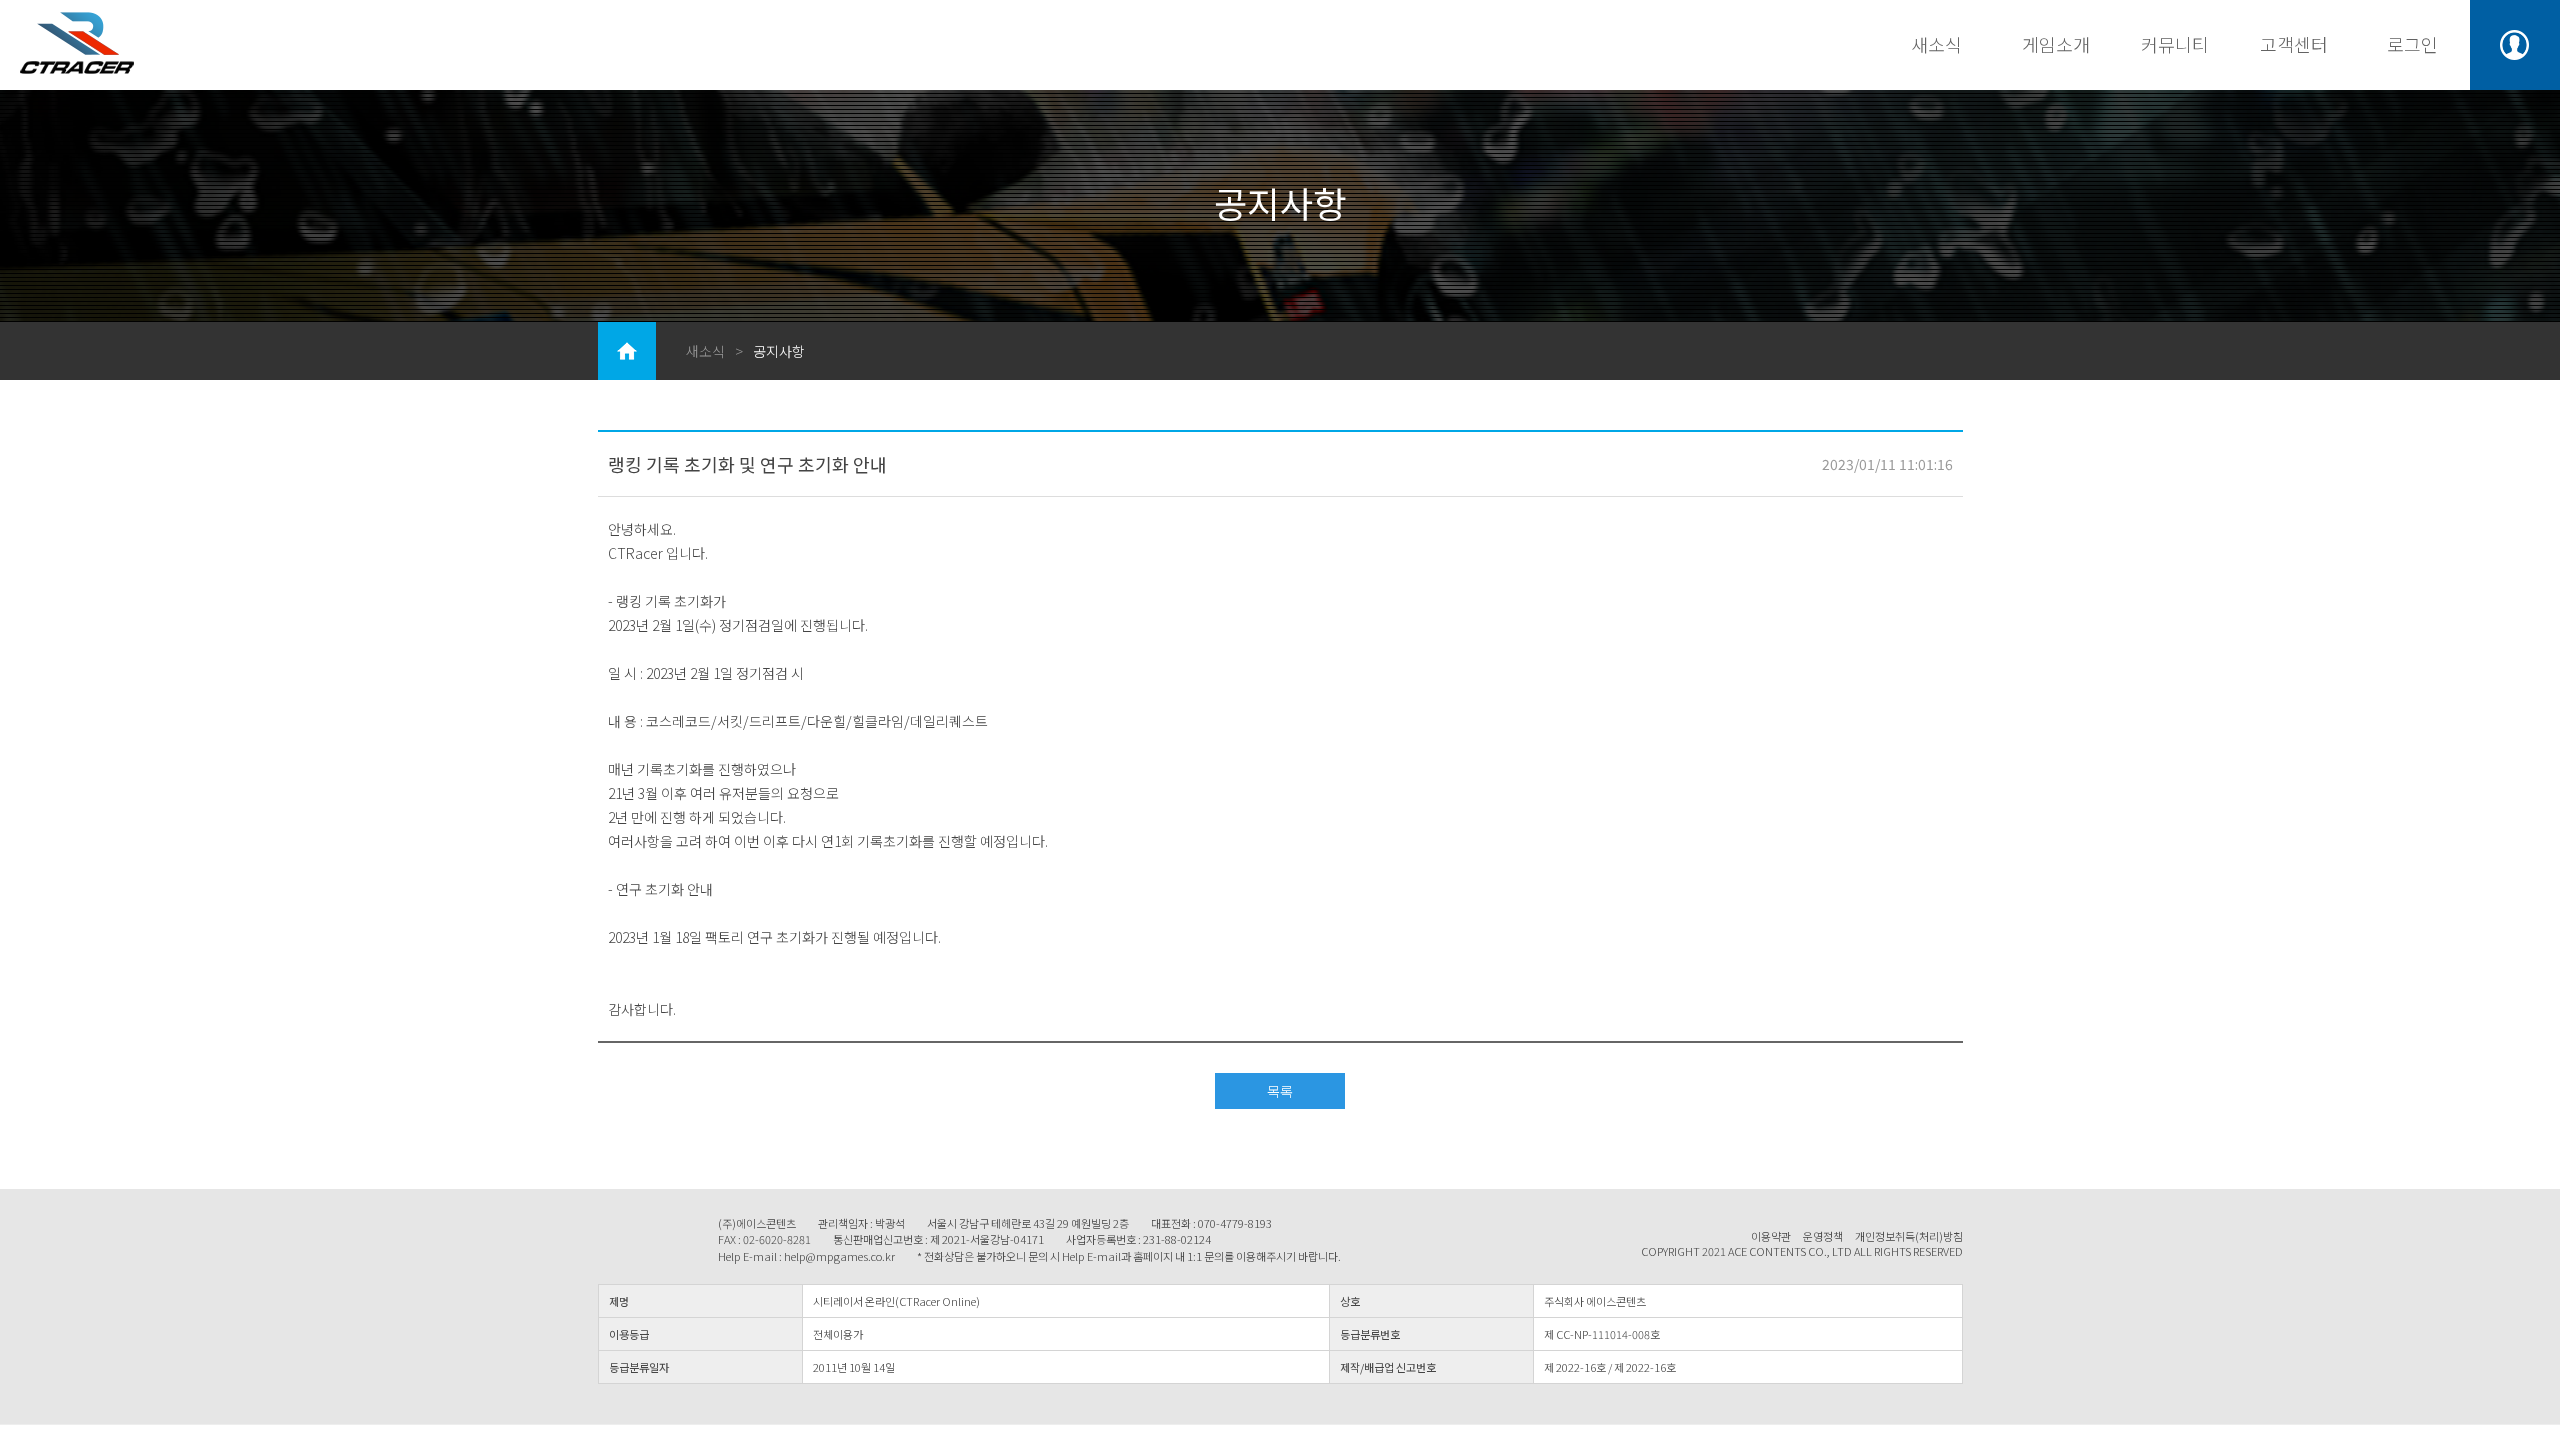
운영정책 (1823, 1236)
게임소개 (2056, 44)
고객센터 (2294, 44)
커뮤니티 (2175, 44)
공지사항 (779, 351)
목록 (1280, 1091)
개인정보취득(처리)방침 (1909, 1236)
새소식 (1936, 44)
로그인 (2412, 44)
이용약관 (1771, 1236)
